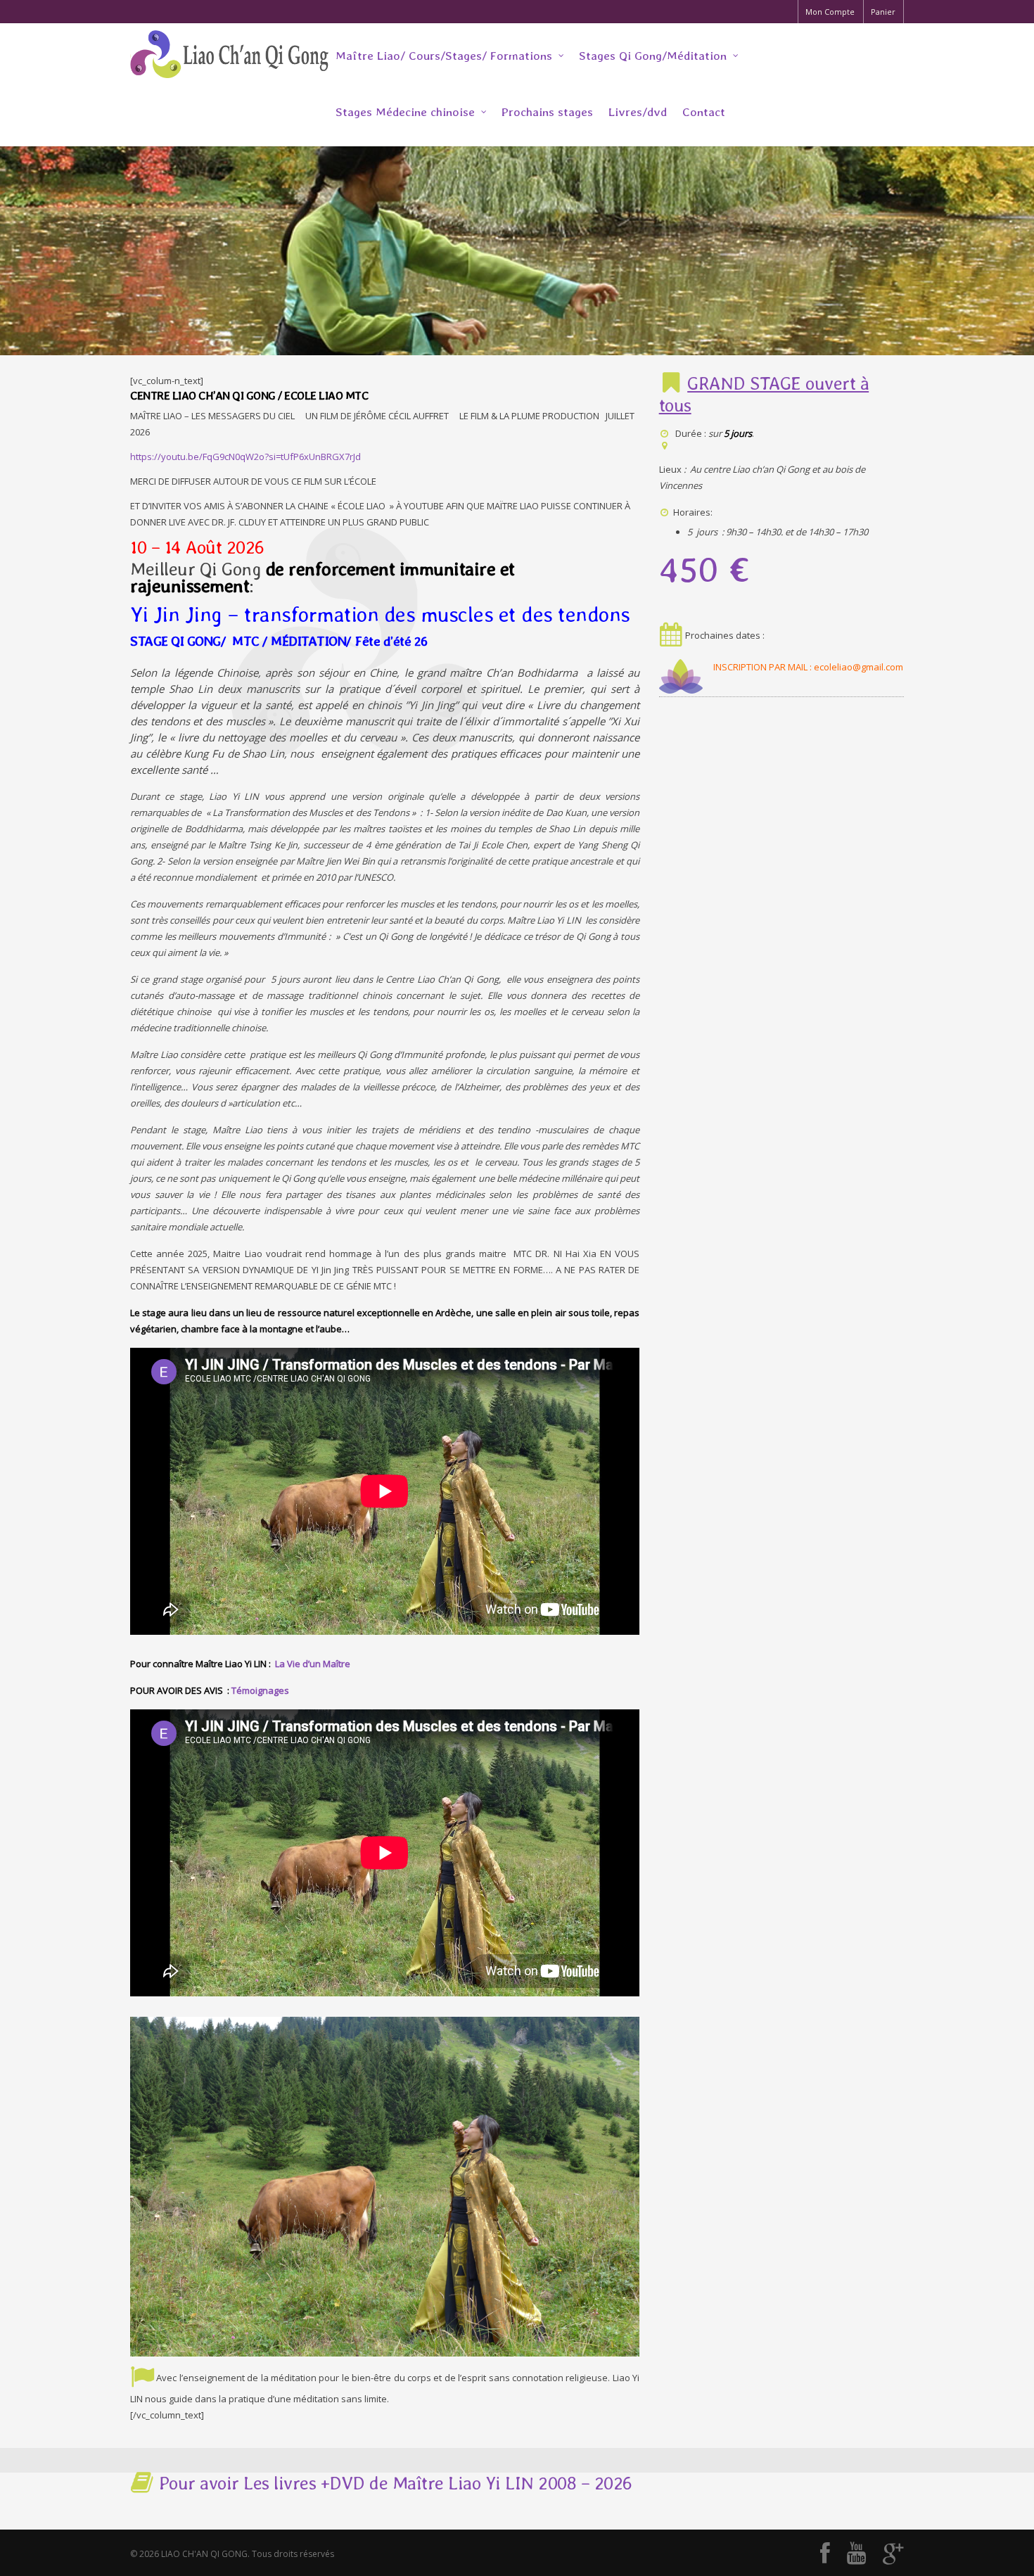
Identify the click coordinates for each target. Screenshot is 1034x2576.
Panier (883, 12)
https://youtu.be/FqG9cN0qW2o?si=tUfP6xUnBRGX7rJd (245, 457)
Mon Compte (830, 12)
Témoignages (260, 1690)
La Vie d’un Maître (313, 1664)
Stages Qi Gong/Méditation (653, 56)
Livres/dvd (638, 112)
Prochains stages (547, 112)
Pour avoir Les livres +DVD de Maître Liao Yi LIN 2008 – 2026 (393, 2483)
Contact (704, 112)
